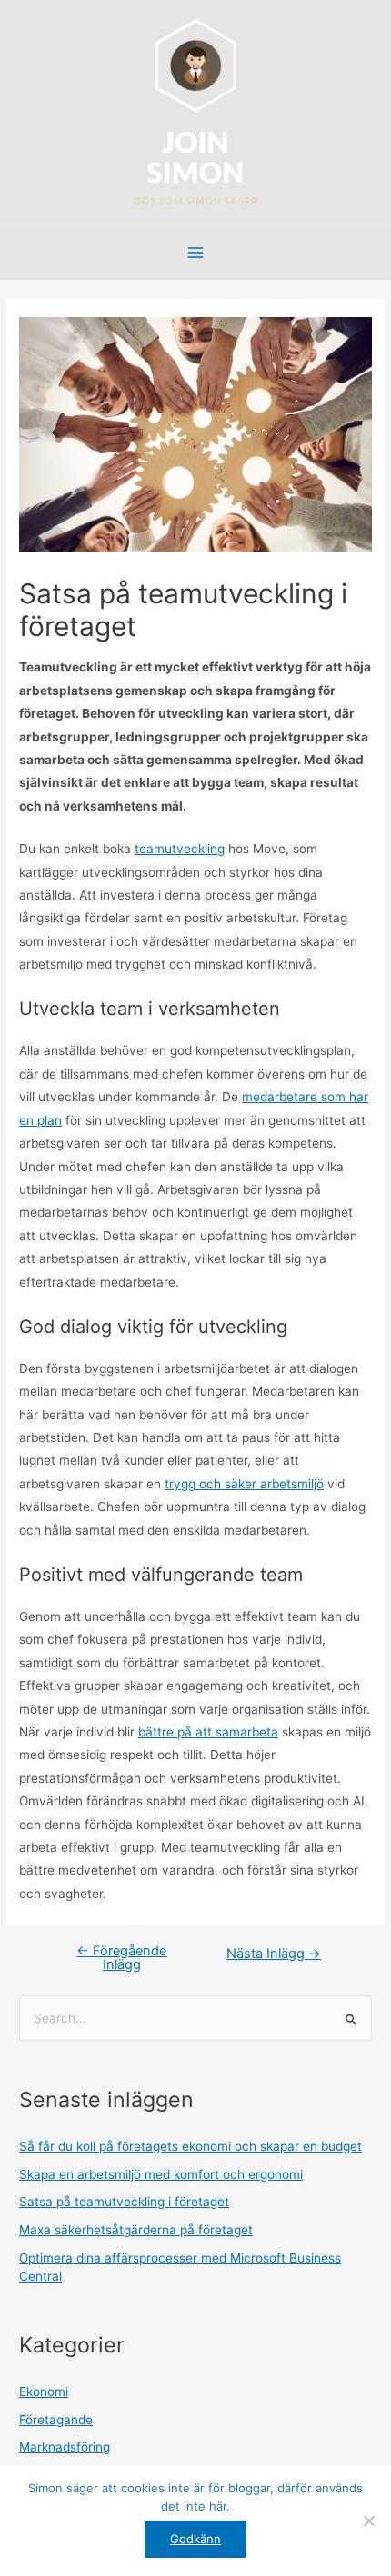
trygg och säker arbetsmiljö (244, 1484)
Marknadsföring (65, 2447)
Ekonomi (44, 2392)
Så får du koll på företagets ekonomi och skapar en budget (190, 2146)
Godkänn (195, 2539)
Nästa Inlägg (274, 1954)
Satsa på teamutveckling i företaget (124, 2202)
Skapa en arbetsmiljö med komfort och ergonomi (161, 2174)
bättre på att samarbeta (208, 1732)
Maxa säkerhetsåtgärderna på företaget (136, 2230)
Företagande (56, 2420)
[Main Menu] (196, 253)
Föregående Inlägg (121, 1958)
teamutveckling (180, 849)
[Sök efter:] (195, 2018)
